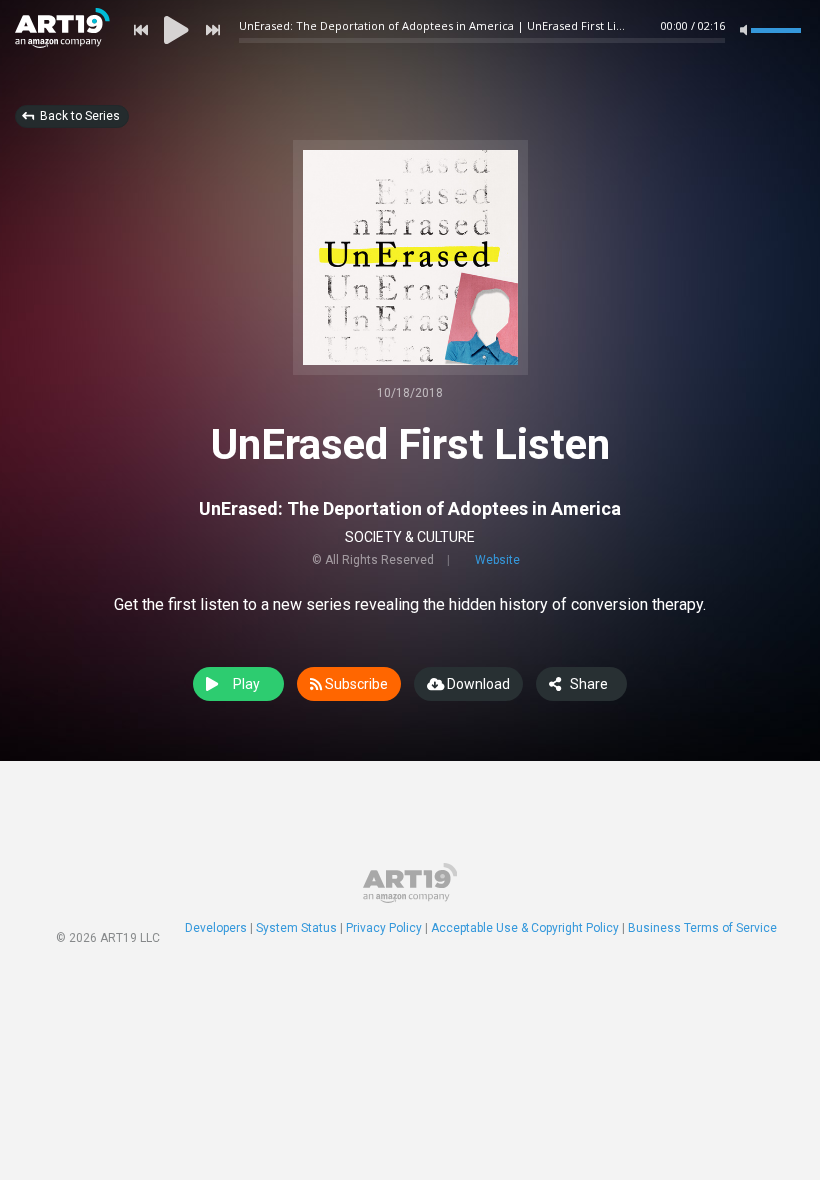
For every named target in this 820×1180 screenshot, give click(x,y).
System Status (296, 928)
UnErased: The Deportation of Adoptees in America (410, 508)
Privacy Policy (384, 928)
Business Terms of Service (702, 928)
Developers (216, 928)
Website (497, 560)
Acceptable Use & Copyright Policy (525, 928)
